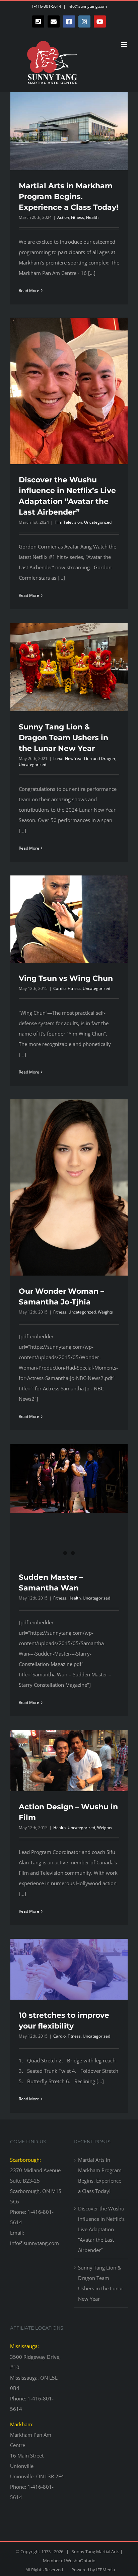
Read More (29, 291)
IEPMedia (106, 2570)
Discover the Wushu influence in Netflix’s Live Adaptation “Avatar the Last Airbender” (101, 2229)
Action (63, 217)
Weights (105, 1312)
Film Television (68, 522)
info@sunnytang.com (87, 6)
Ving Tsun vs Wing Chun (66, 978)
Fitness (78, 217)
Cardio (59, 988)
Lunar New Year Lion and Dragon (84, 758)
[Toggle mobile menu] (124, 45)
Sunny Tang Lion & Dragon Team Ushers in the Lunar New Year (63, 738)
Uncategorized (98, 522)
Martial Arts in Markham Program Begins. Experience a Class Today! (68, 197)
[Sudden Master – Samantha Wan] (69, 1478)
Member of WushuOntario (69, 2561)
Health (92, 217)
